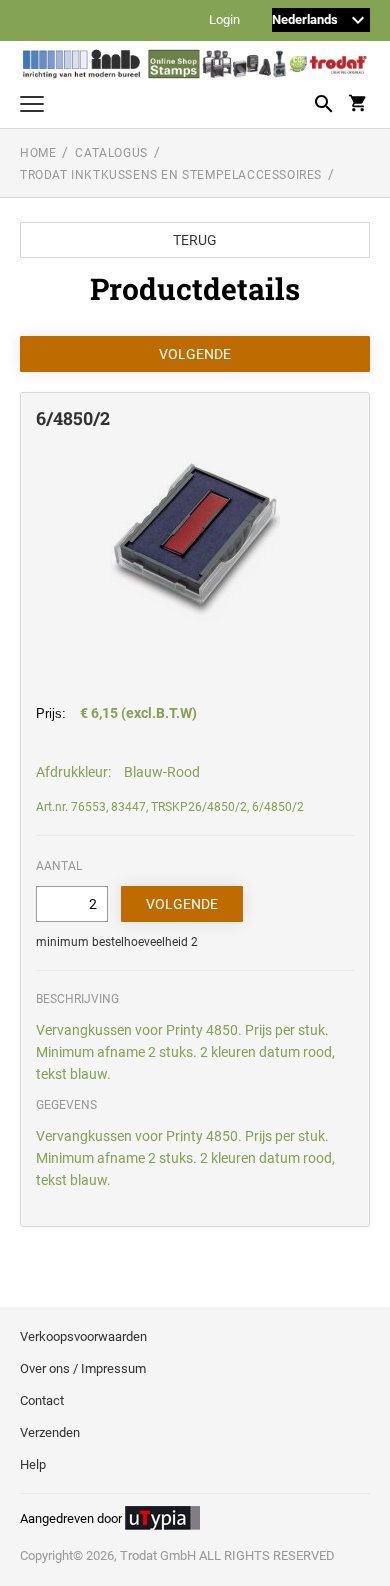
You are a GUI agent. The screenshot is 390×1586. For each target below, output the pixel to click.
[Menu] (32, 106)
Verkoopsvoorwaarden (83, 1336)
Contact (42, 1400)
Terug (195, 240)
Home (38, 153)
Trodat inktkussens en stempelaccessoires (171, 175)
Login (224, 20)
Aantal (59, 866)
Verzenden (50, 1432)
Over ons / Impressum (83, 1368)
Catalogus (111, 153)
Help (33, 1464)
